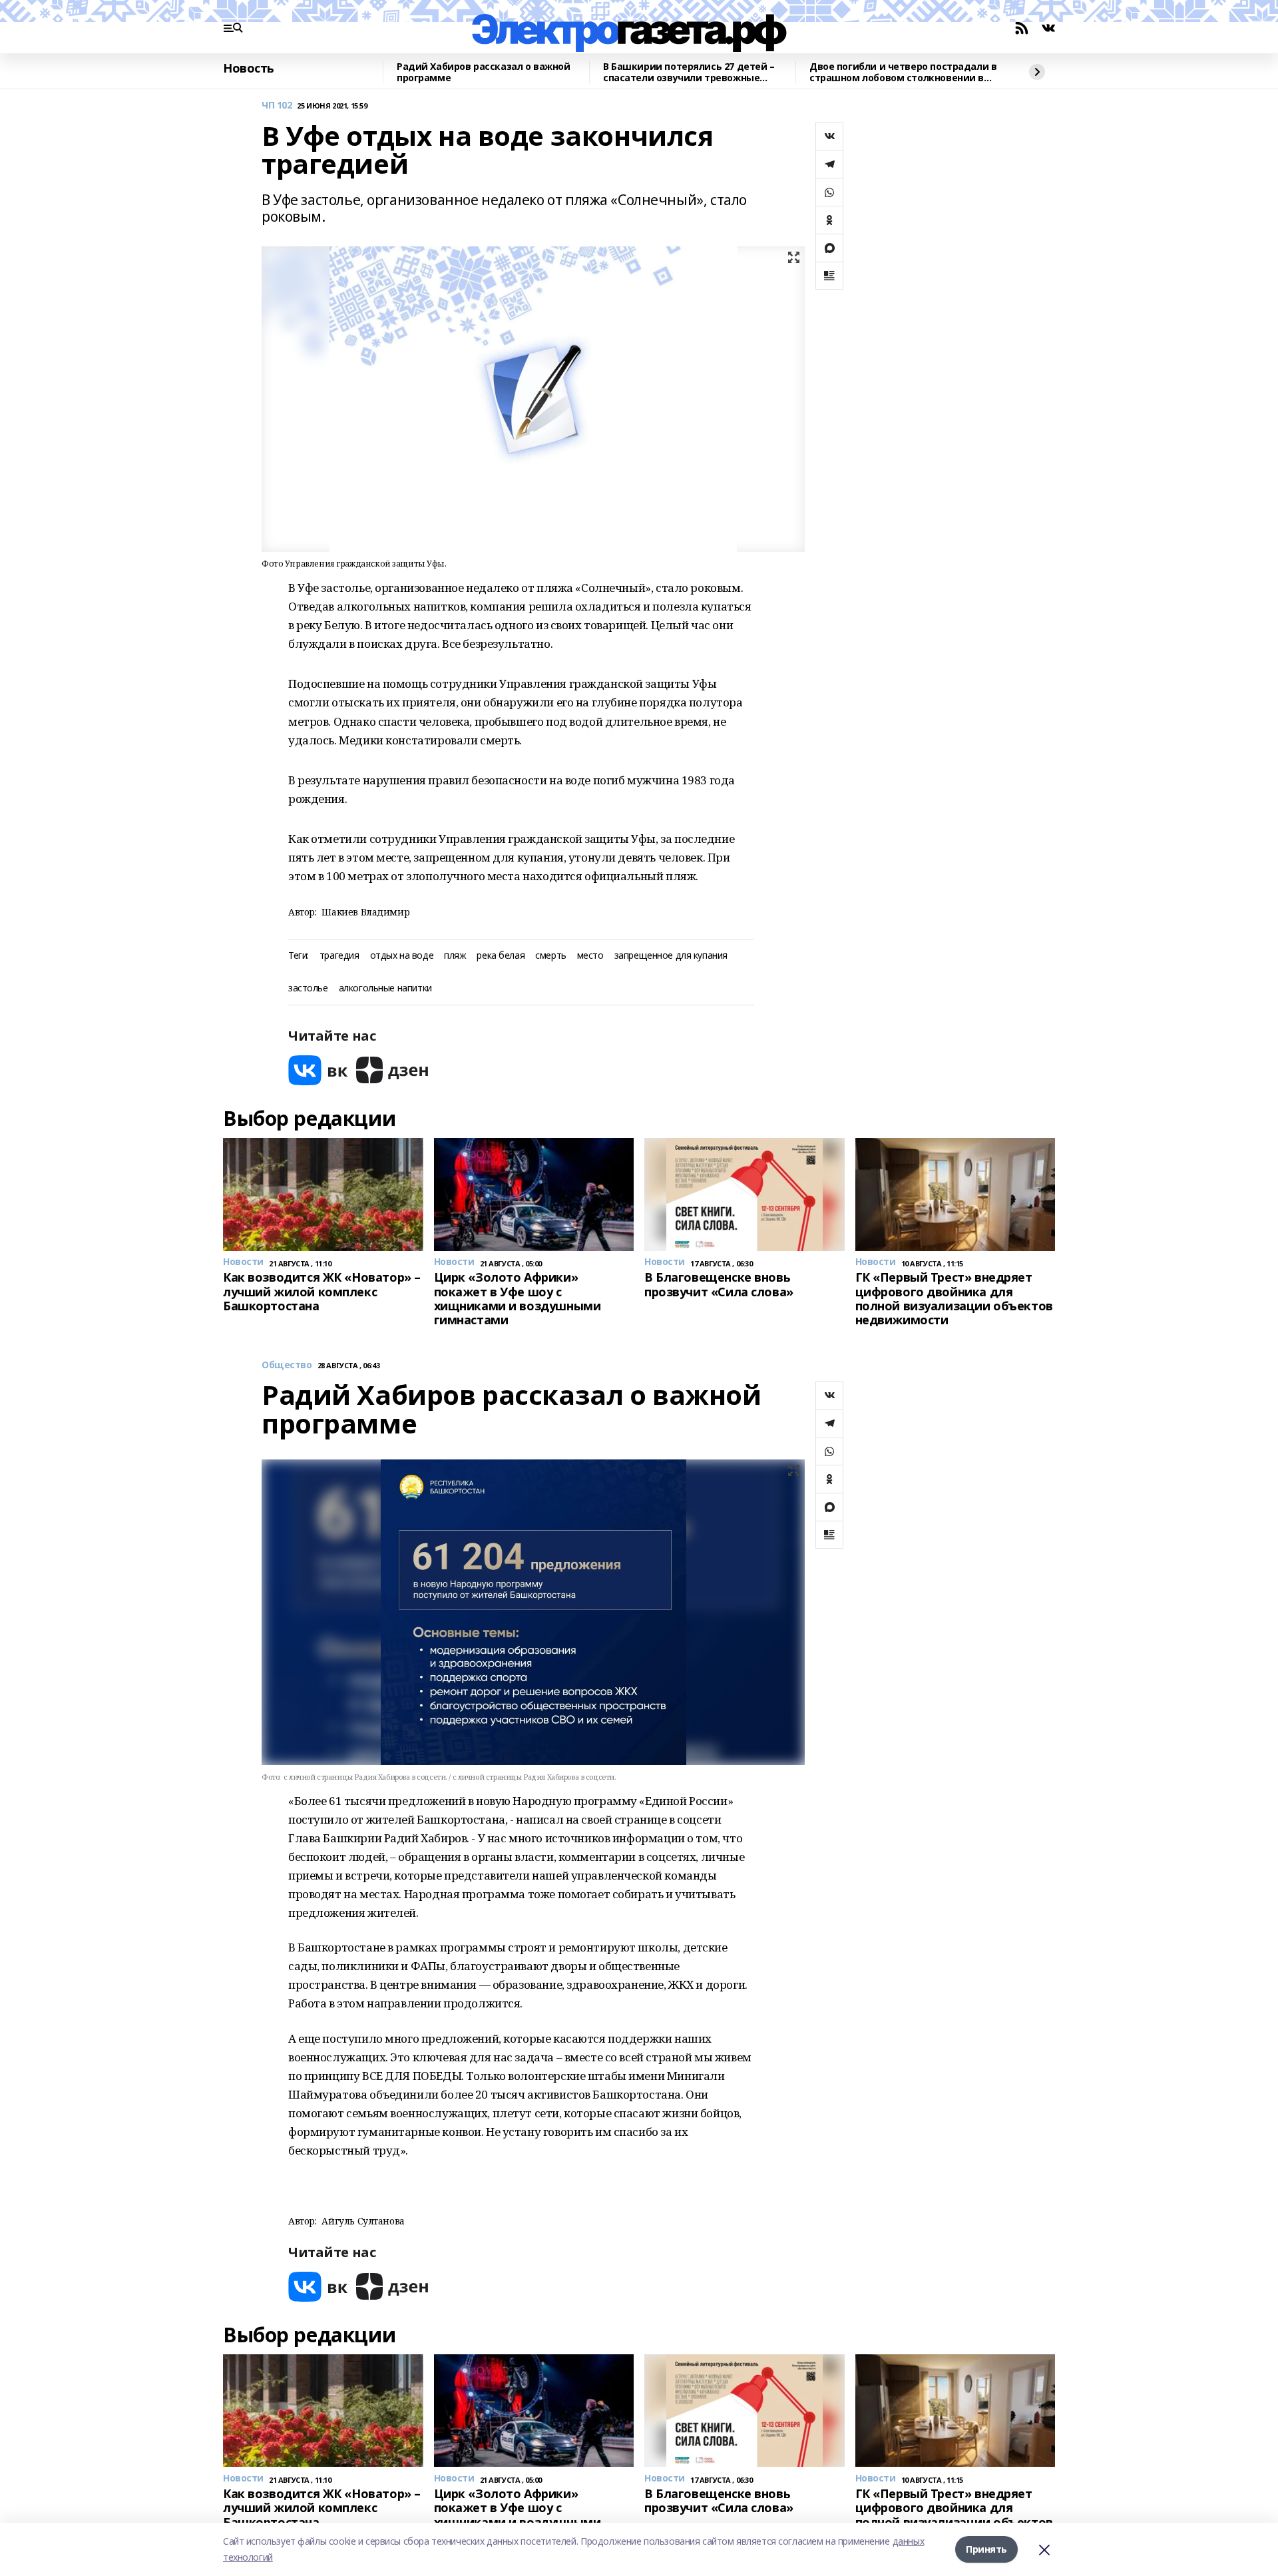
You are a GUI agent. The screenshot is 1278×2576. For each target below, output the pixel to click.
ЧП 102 (277, 106)
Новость (249, 69)
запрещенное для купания (671, 956)
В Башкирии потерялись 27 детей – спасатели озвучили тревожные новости (689, 72)
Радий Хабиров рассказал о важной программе (484, 72)
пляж (455, 956)
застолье (308, 988)
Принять (986, 2549)
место (590, 956)
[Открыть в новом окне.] (318, 1070)
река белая (501, 956)
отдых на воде (402, 956)
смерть (550, 956)
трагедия (339, 956)
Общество (287, 1365)
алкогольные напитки (385, 988)
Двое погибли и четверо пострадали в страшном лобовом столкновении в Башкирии (903, 72)
